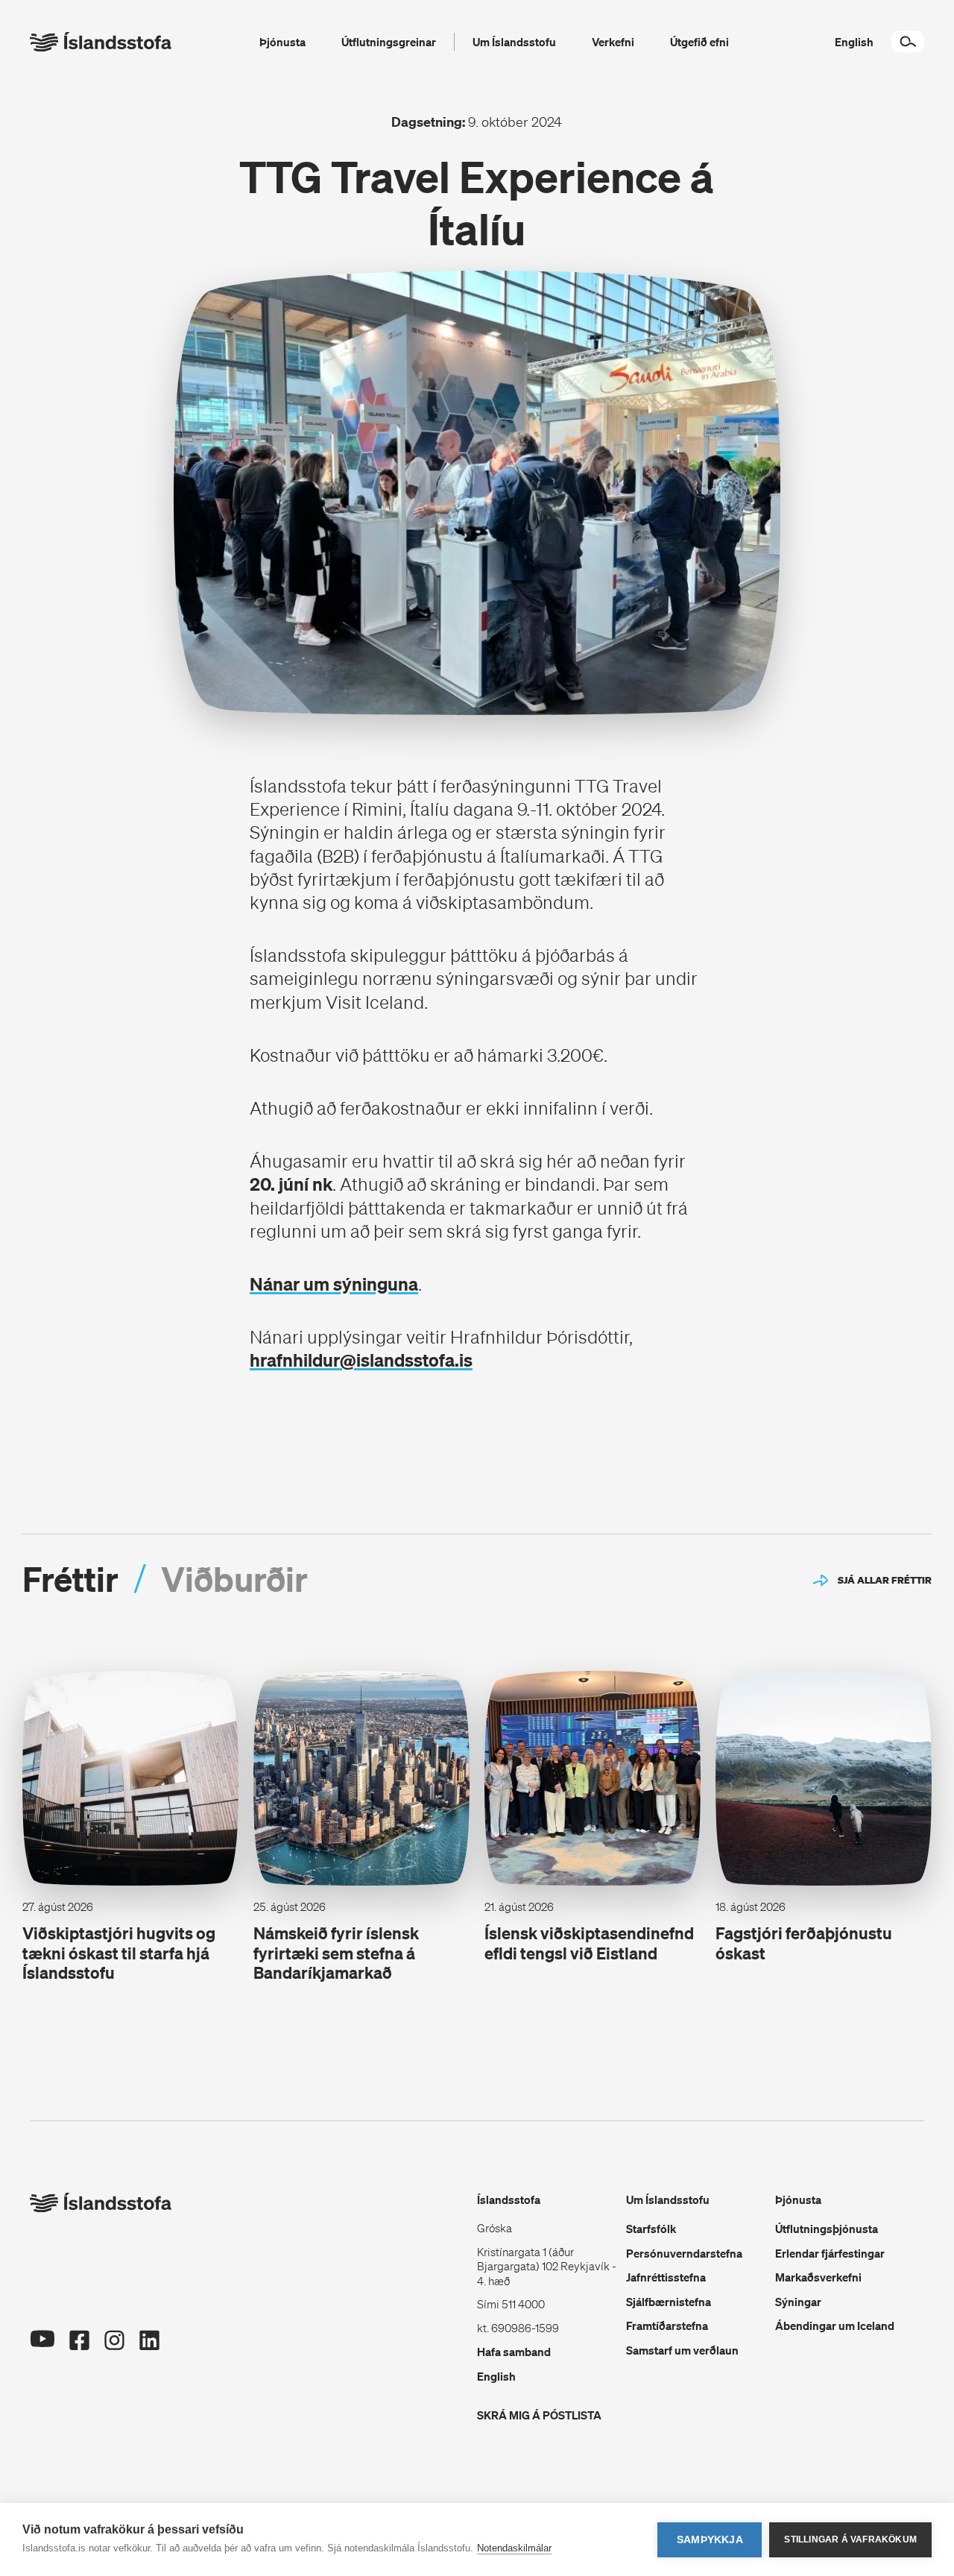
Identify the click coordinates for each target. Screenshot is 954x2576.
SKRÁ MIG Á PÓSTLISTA (539, 2415)
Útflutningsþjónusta (827, 2229)
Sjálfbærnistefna (669, 2302)
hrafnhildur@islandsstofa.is (361, 1360)
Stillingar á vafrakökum (850, 2539)
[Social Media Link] (42, 2363)
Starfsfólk (651, 2229)
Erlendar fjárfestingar (830, 2253)
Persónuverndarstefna (684, 2253)
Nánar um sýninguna (334, 1284)
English (496, 2376)
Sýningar (798, 2302)
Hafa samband (514, 2352)
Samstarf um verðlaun (682, 2350)
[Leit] (908, 42)
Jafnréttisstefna (666, 2277)
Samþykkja (710, 2540)
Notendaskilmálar (514, 2548)
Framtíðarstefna (667, 2325)
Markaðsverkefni (818, 2277)
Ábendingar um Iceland (835, 2325)
